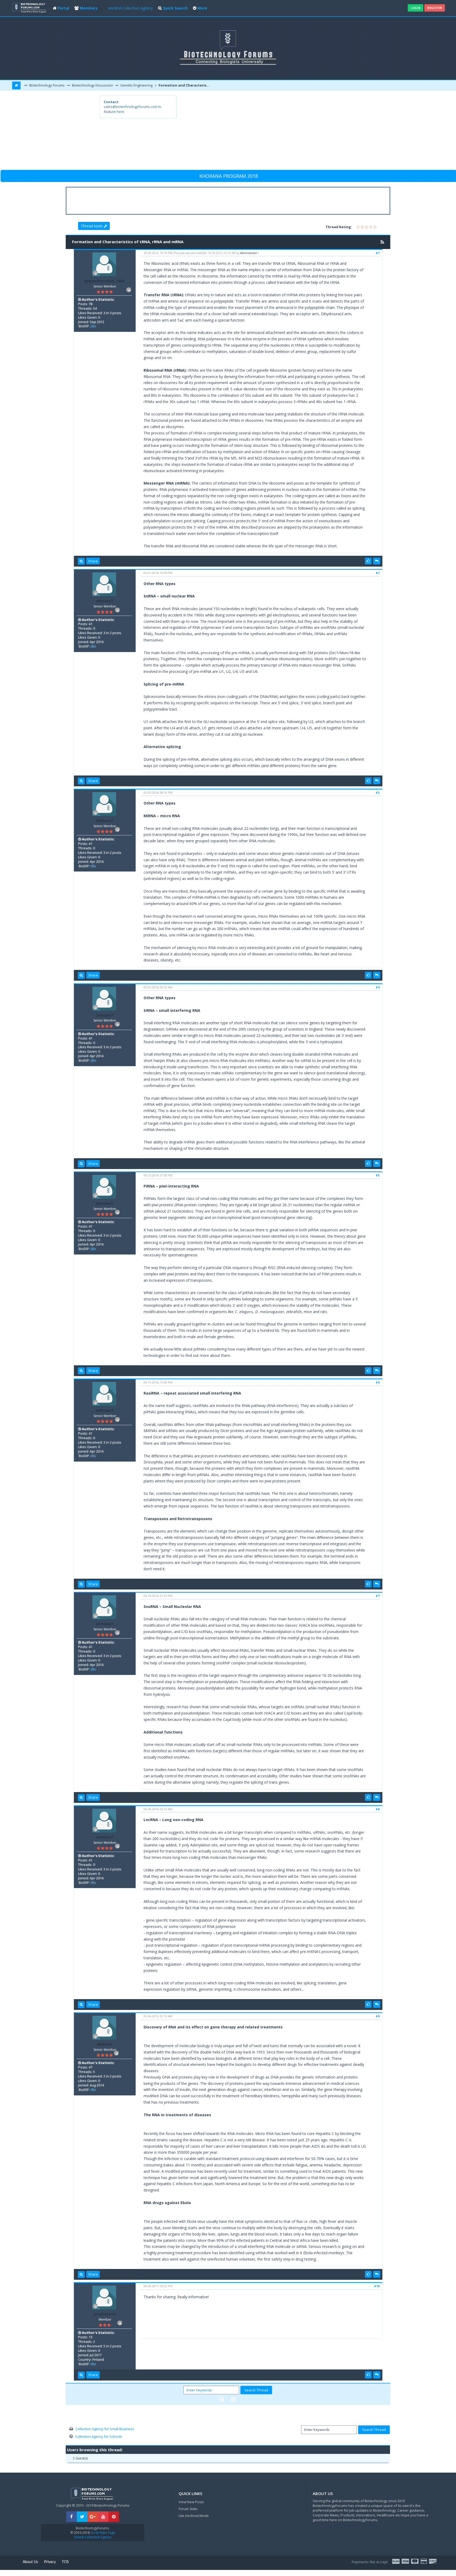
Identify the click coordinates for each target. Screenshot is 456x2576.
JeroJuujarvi (104, 2314)
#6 (377, 1382)
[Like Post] (368, 561)
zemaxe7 (104, 601)
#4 (377, 987)
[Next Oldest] (222, 2399)
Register (435, 8)
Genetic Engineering (136, 85)
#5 (377, 1175)
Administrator (249, 253)
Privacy (50, 2562)
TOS (65, 2562)
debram (104, 2044)
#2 (377, 573)
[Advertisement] (267, 132)
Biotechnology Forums (47, 85)
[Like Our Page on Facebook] (72, 2517)
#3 (377, 793)
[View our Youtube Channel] (103, 2517)
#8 (377, 1809)
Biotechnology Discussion (92, 85)
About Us (30, 2562)
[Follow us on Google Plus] (93, 2517)
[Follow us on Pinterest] (114, 2517)
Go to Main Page (102, 2533)
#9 (377, 2016)
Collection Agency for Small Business (105, 2429)
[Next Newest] (233, 2399)
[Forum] (30, 7)
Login (415, 8)
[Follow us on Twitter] (82, 2517)
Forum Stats (188, 2509)
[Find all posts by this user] (81, 561)
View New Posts (191, 2502)
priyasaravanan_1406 (104, 281)
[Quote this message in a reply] (377, 561)
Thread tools (92, 226)
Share (93, 561)
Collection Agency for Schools (99, 2436)
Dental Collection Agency (93, 2537)
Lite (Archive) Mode (194, 2516)
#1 (377, 253)
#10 (377, 2286)
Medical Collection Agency (130, 8)
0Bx (93, 646)
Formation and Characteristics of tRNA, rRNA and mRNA (185, 85)
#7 (377, 1596)
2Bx (93, 326)
